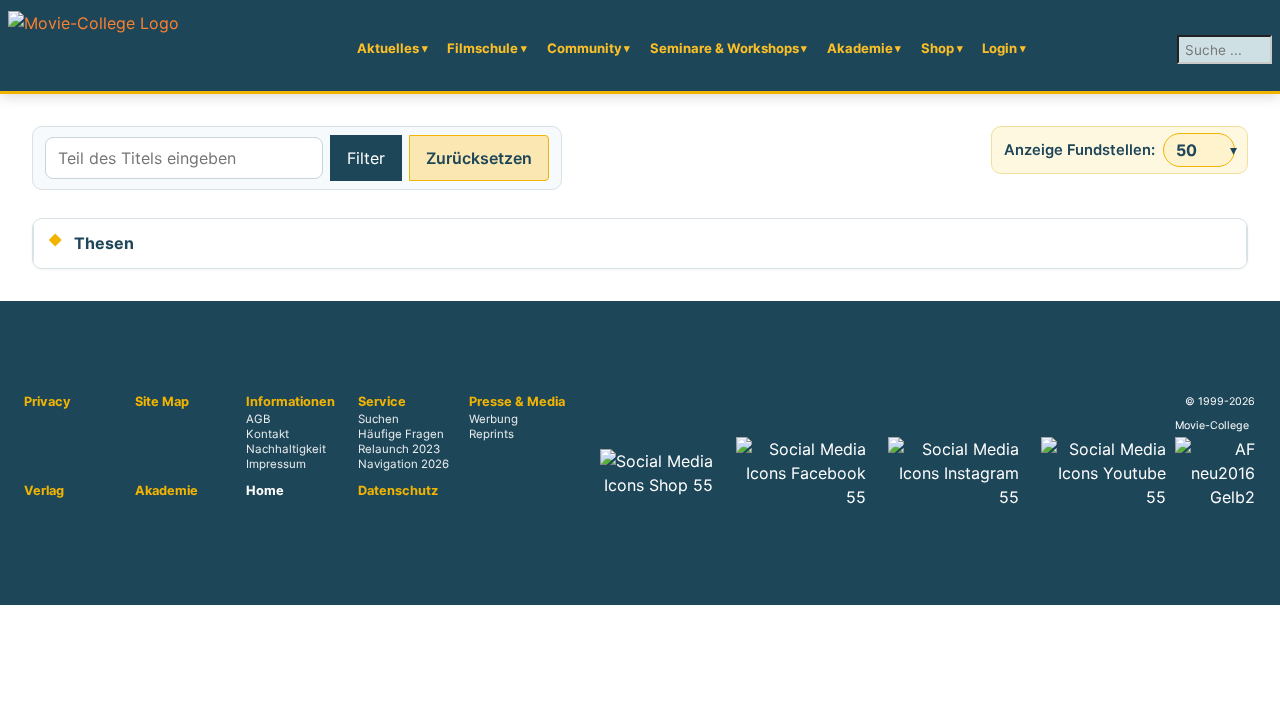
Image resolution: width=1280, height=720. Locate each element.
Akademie (860, 48)
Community (584, 48)
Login (999, 48)
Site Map (162, 402)
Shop (937, 48)
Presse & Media (517, 402)
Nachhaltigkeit (286, 450)
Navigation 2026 (403, 465)
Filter (366, 158)
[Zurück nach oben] (1255, 695)
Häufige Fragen (401, 435)
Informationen (290, 402)
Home (265, 491)
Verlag (44, 491)
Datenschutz (398, 491)
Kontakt (267, 435)
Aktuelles (388, 48)
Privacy (47, 402)
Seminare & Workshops (724, 48)
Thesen (104, 243)
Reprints (491, 435)
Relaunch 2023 (399, 450)
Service (382, 402)
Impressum (276, 465)
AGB (258, 420)
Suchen (378, 420)
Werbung (493, 420)
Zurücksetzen (479, 158)
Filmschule (482, 48)
